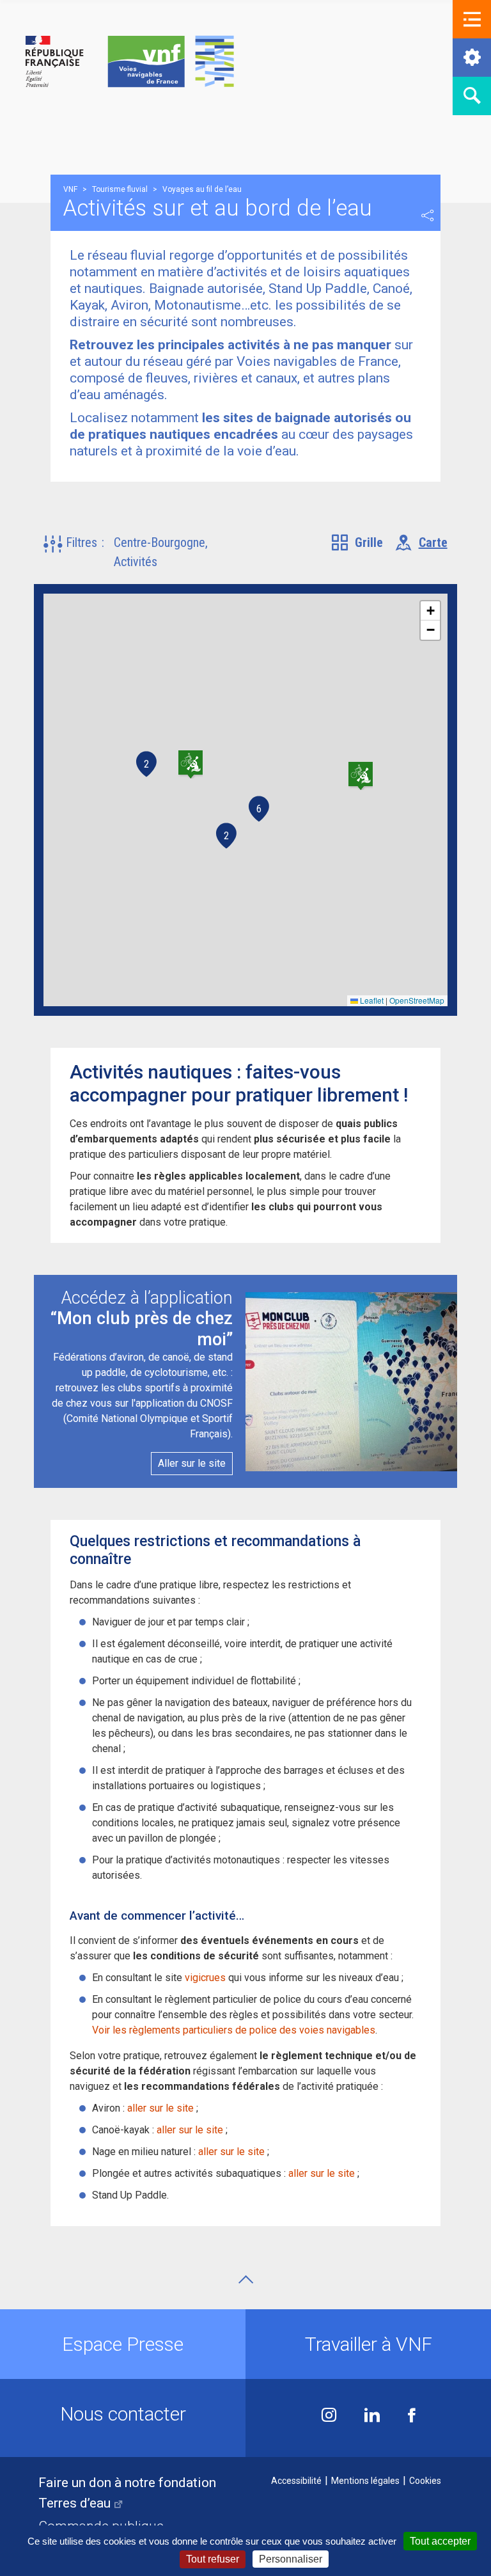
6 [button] (259, 809)
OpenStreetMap (417, 1000)
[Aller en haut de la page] (246, 2280)
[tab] (357, 542)
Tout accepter (440, 2541)
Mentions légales (365, 2481)
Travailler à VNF (369, 2344)
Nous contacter (123, 2414)
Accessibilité (296, 2481)
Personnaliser (291, 2559)
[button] (472, 19)
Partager (428, 216)
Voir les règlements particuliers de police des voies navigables (234, 2030)
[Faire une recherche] (472, 96)
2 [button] (146, 764)
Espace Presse (123, 2344)
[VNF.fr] (130, 62)
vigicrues (205, 1978)
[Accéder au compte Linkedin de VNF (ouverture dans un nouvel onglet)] (372, 2416)
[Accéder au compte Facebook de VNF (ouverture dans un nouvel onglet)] (412, 2416)
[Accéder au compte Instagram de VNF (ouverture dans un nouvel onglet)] (329, 2416)
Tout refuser (213, 2559)
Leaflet (371, 1000)
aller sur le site (160, 2108)
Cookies (425, 2481)
